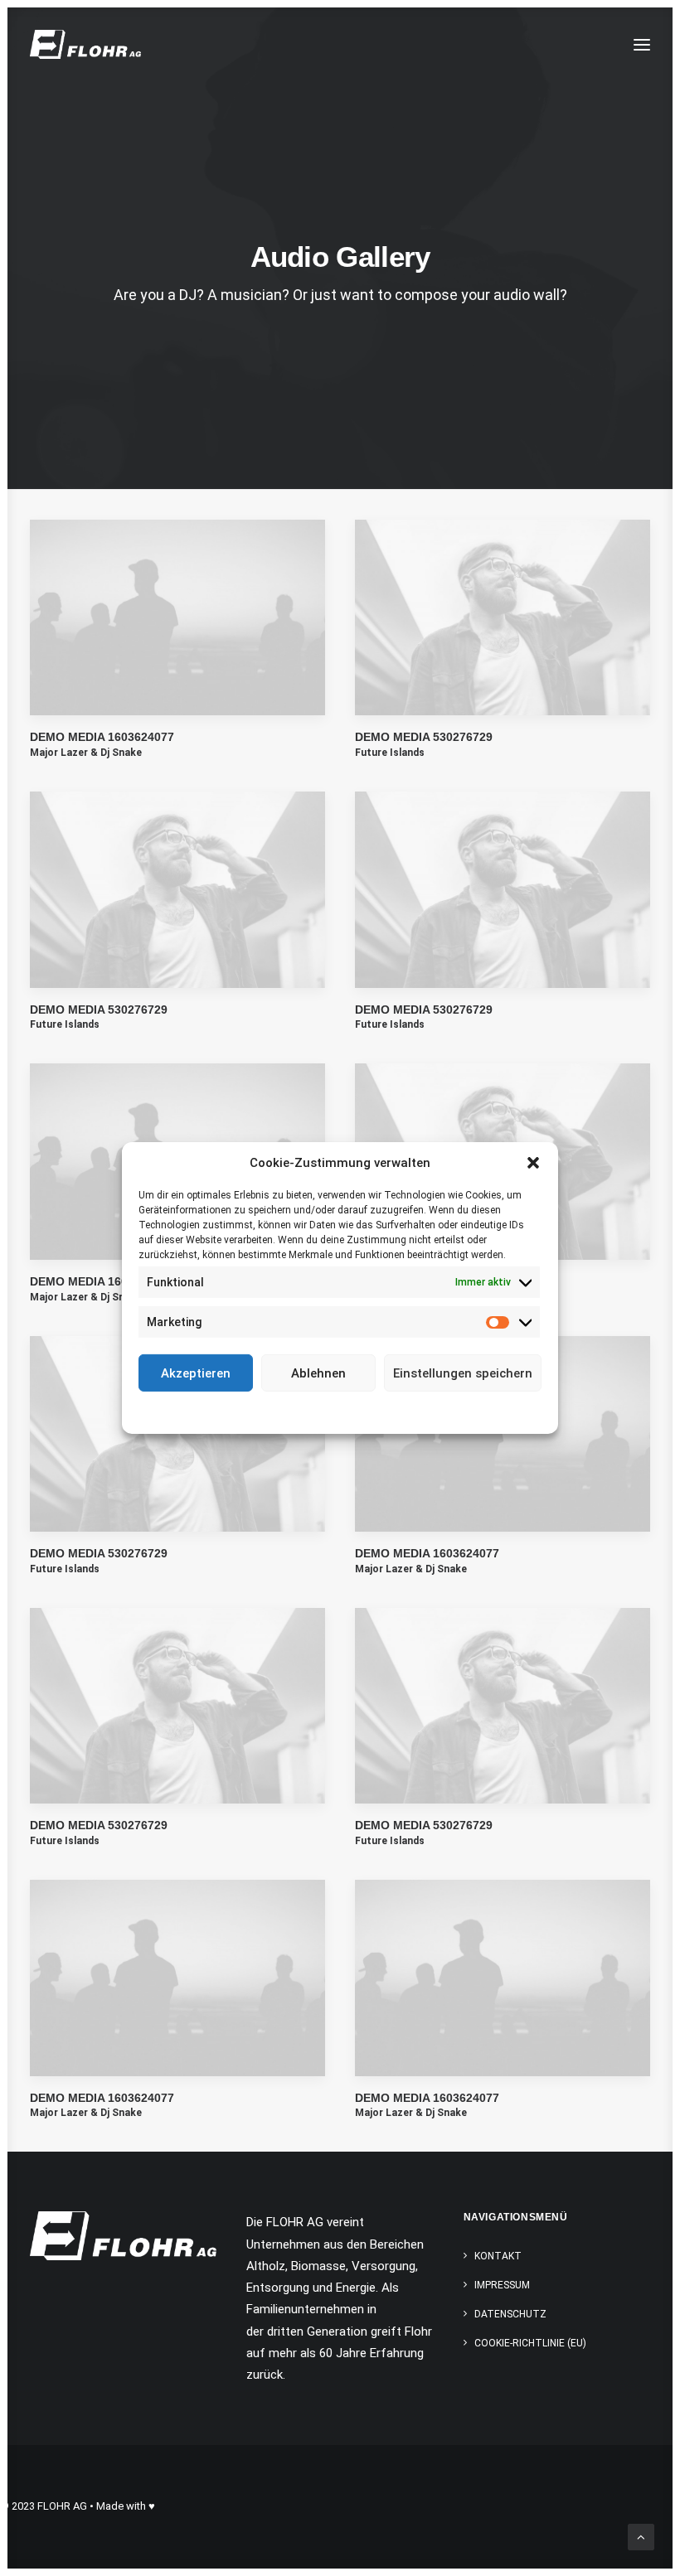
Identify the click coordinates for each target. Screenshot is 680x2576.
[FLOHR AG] (85, 44)
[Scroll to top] (641, 2536)
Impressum (415, 1411)
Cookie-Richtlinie (277, 1411)
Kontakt (498, 2256)
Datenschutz (352, 1411)
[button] (533, 1163)
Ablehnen (318, 1373)
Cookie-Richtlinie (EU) (530, 2343)
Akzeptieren (196, 1373)
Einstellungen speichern (463, 1373)
